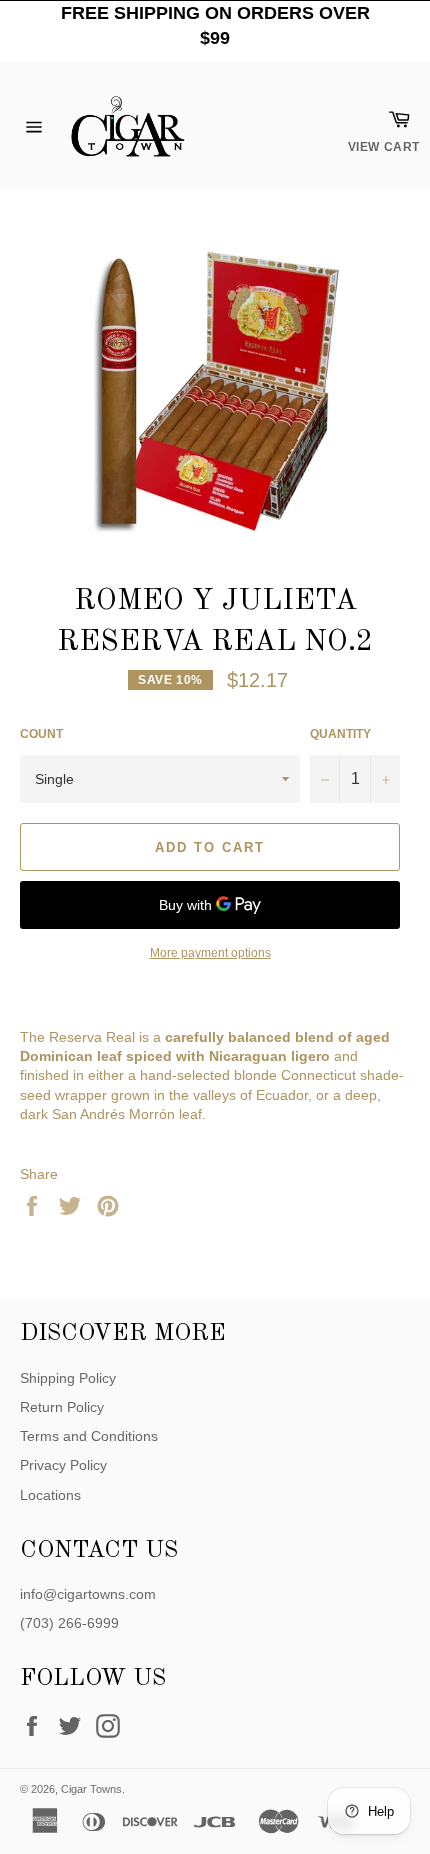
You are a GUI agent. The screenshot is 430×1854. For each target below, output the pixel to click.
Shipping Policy (68, 1378)
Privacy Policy (63, 1465)
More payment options (210, 953)
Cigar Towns (91, 1789)
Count (41, 734)
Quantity (340, 734)
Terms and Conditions (89, 1436)
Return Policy (62, 1407)
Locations (50, 1495)
